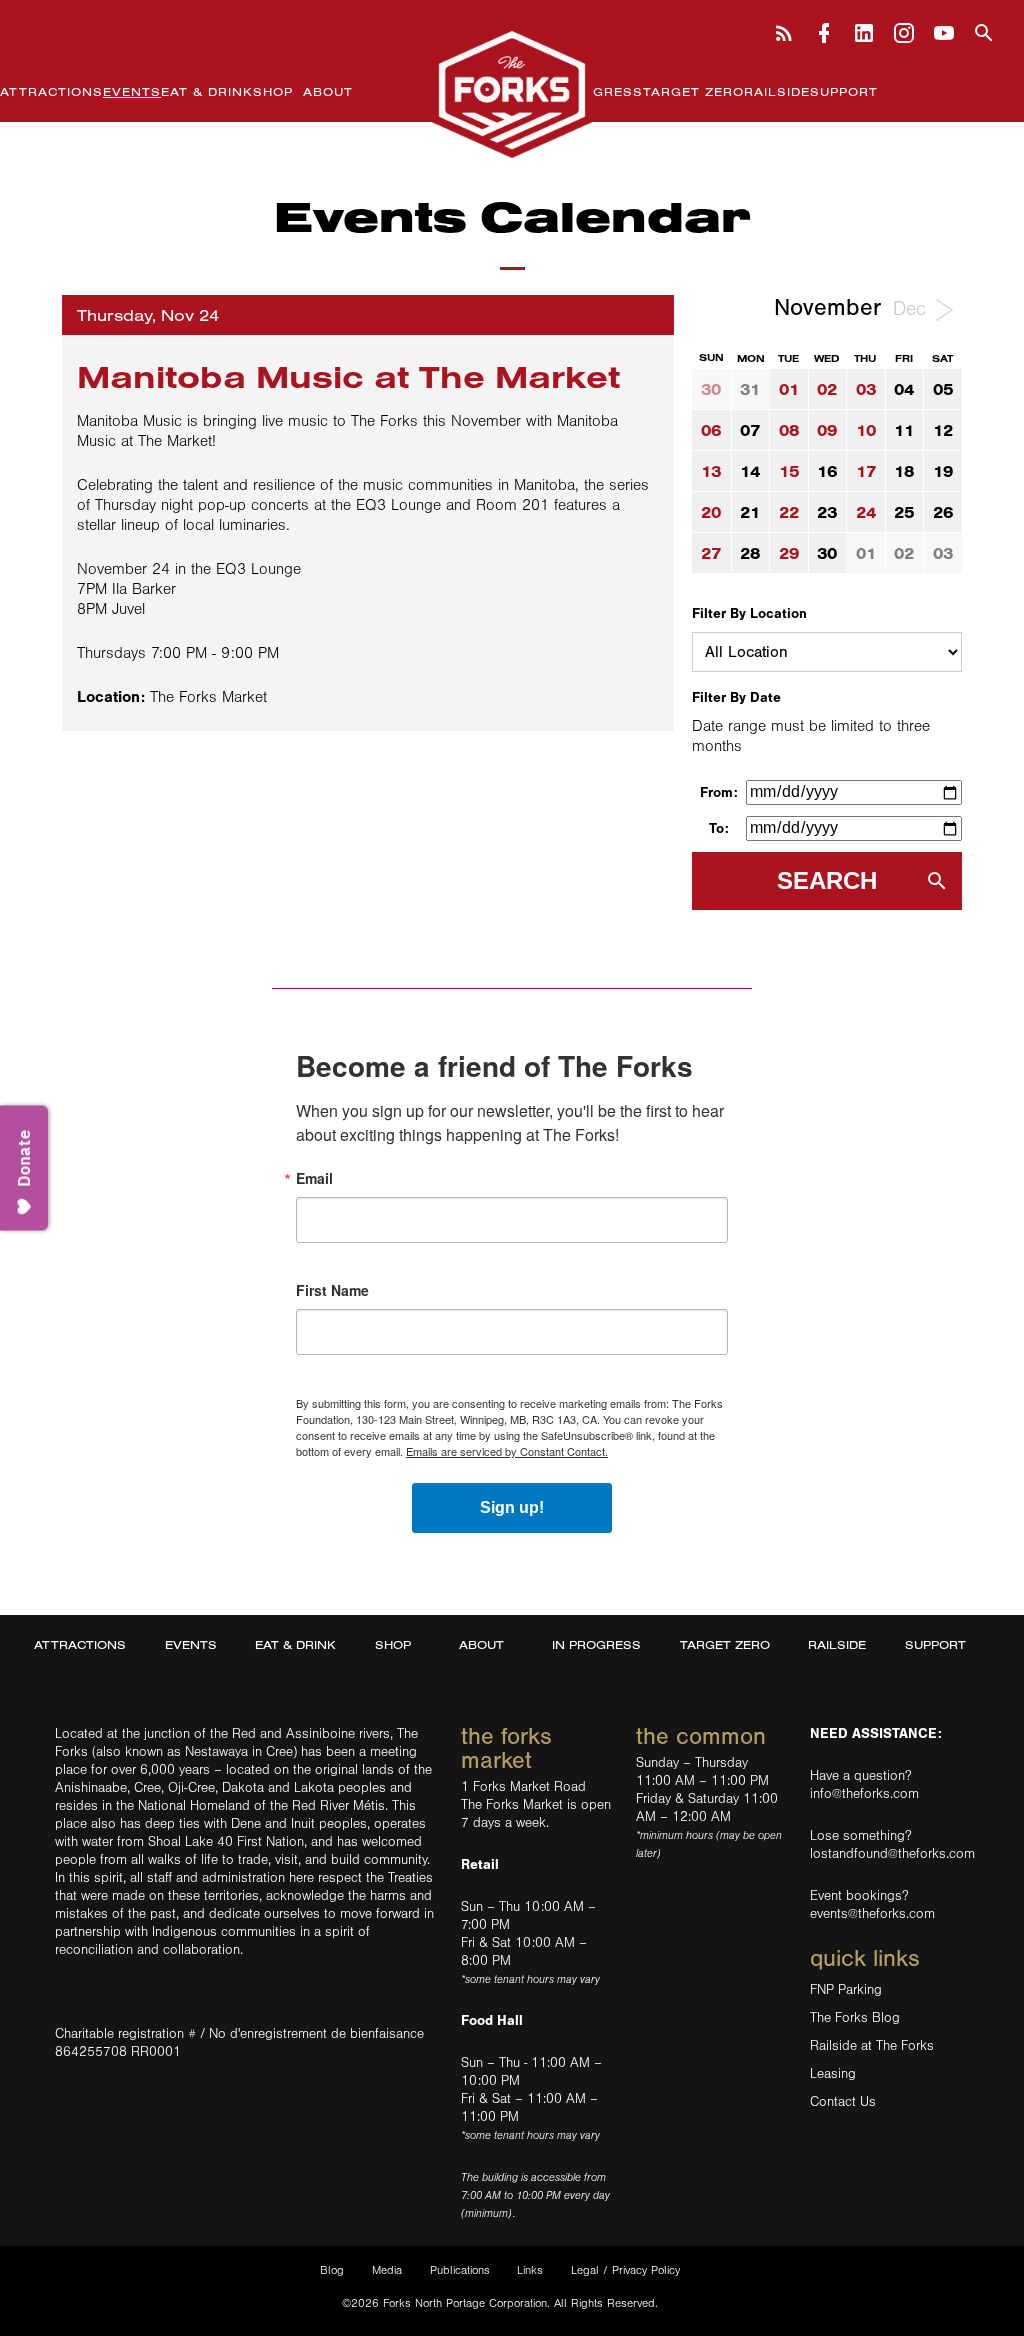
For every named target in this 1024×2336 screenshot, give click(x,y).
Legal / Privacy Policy (625, 2270)
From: (719, 792)
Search (827, 880)
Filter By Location (749, 613)
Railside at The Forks (872, 2046)
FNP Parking (846, 1990)
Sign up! (512, 1507)
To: (719, 828)
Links (530, 2270)
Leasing (833, 2074)
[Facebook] (824, 31)
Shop (273, 91)
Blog (332, 2270)
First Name (332, 1290)
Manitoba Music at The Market (348, 376)
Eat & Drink (207, 91)
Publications (460, 2270)
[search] (984, 31)
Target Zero (693, 91)
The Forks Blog (855, 2018)
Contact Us (843, 2102)
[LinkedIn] (864, 31)
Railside (777, 91)
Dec (912, 309)
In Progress (593, 91)
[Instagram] (904, 31)
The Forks (512, 93)
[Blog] (784, 31)
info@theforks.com (864, 1794)
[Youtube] (944, 31)
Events (132, 91)
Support (844, 91)
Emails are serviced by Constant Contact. (507, 1451)
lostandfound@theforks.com (892, 1854)
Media (387, 2270)
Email (314, 1178)
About (328, 91)
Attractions (51, 91)
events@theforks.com (872, 1914)
